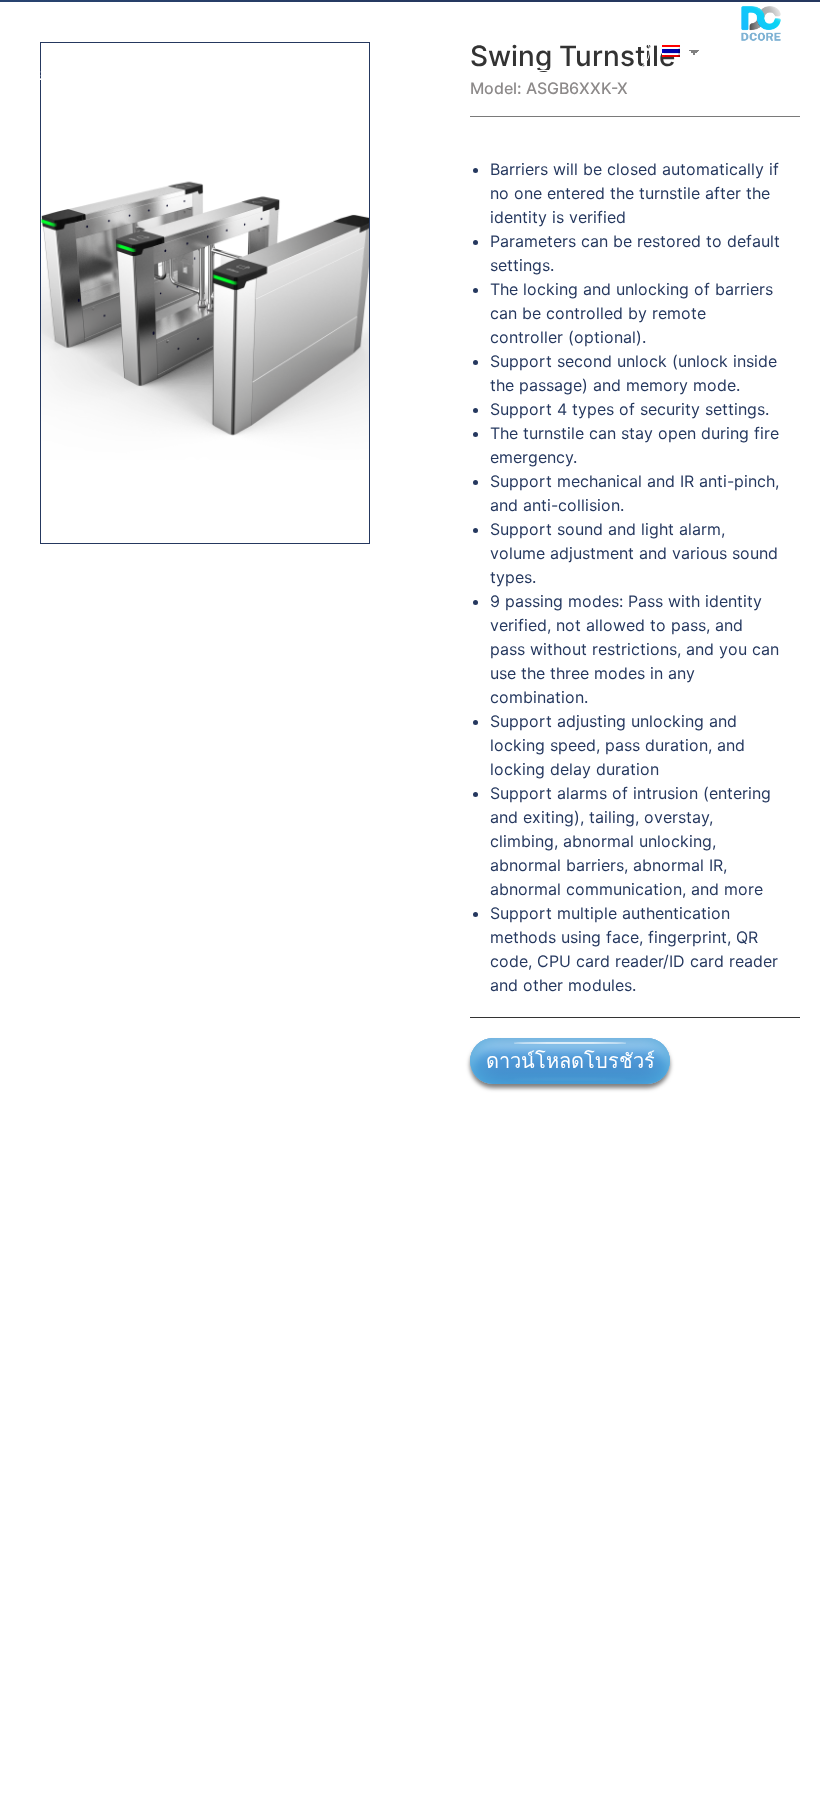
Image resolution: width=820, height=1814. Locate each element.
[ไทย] (669, 51)
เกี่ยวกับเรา (56, 74)
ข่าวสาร (322, 28)
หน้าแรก (47, 28)
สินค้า (228, 28)
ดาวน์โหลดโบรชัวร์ (570, 1061)
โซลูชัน (137, 28)
